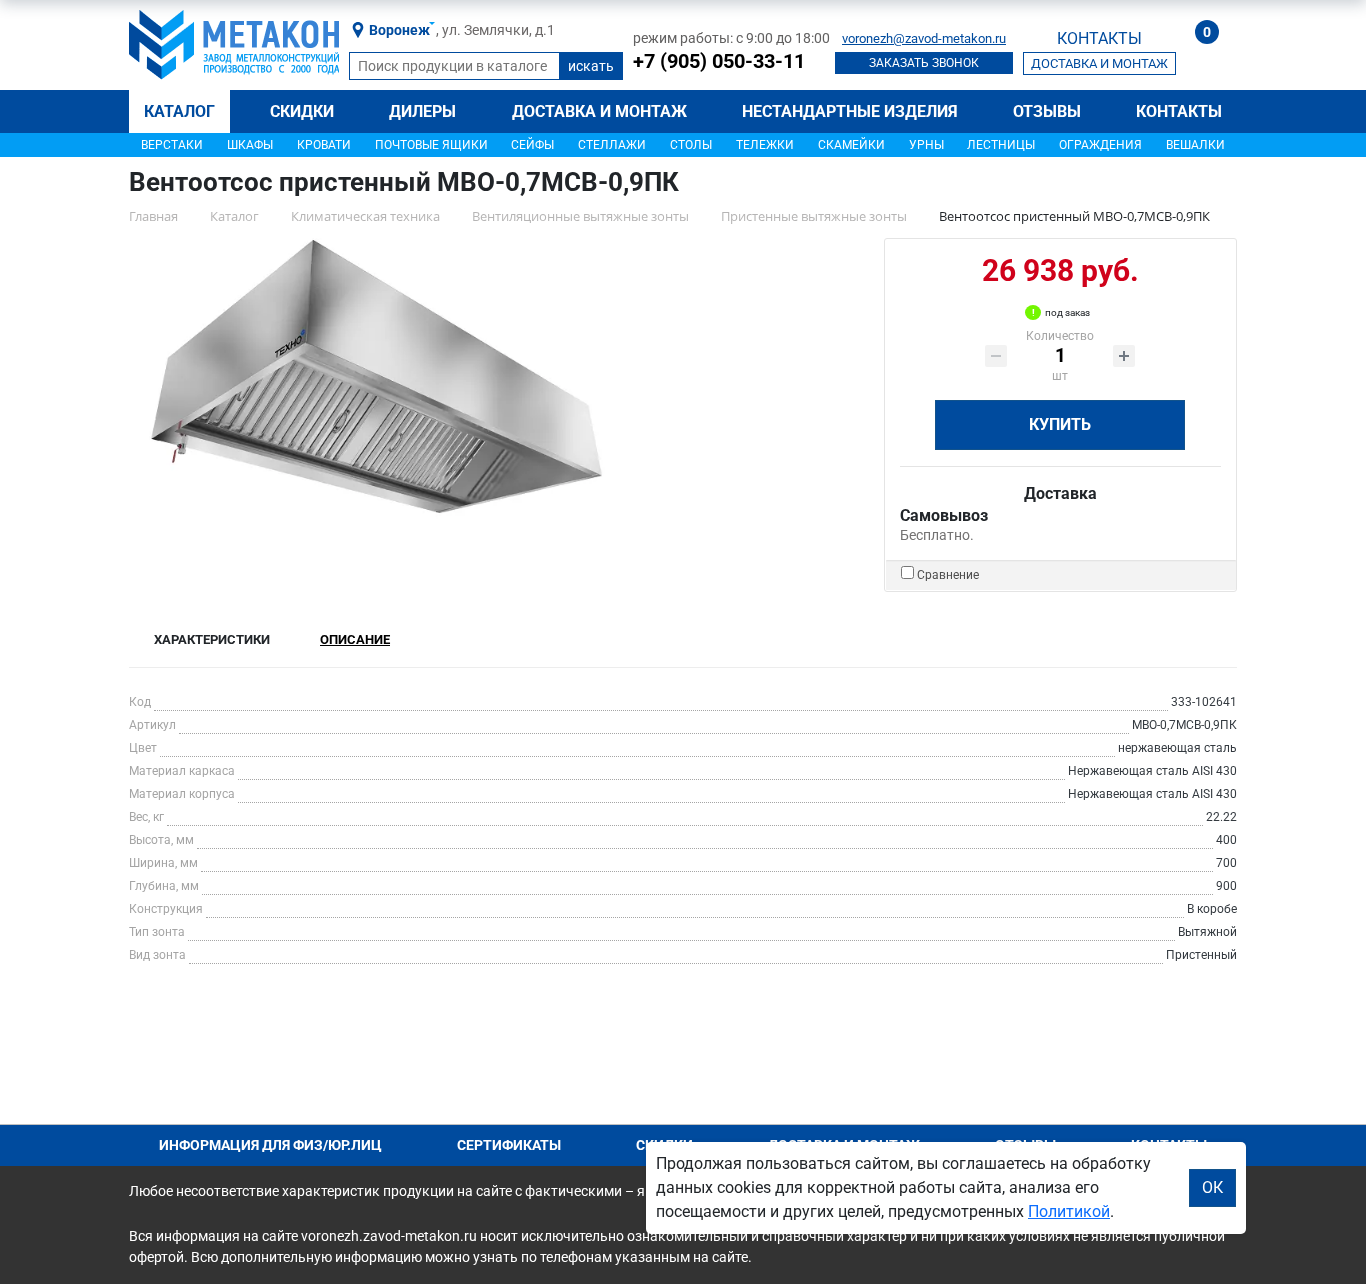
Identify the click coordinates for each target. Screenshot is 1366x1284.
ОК (1212, 1187)
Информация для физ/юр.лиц (270, 1145)
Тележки (765, 145)
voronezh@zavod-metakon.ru (924, 38)
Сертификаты (509, 1145)
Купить (1060, 424)
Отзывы (1047, 111)
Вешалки (1195, 145)
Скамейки (851, 145)
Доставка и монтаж (599, 111)
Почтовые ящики (431, 145)
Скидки (302, 111)
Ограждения (1100, 145)
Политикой (1069, 1211)
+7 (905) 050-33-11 (719, 61)
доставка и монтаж (1099, 63)
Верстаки (172, 145)
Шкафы (250, 145)
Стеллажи (612, 145)
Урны (926, 145)
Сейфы (532, 145)
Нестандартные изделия (850, 111)
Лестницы (1001, 145)
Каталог (179, 111)
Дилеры (422, 111)
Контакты (1179, 111)
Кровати (324, 145)
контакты (1099, 38)
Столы (691, 145)
